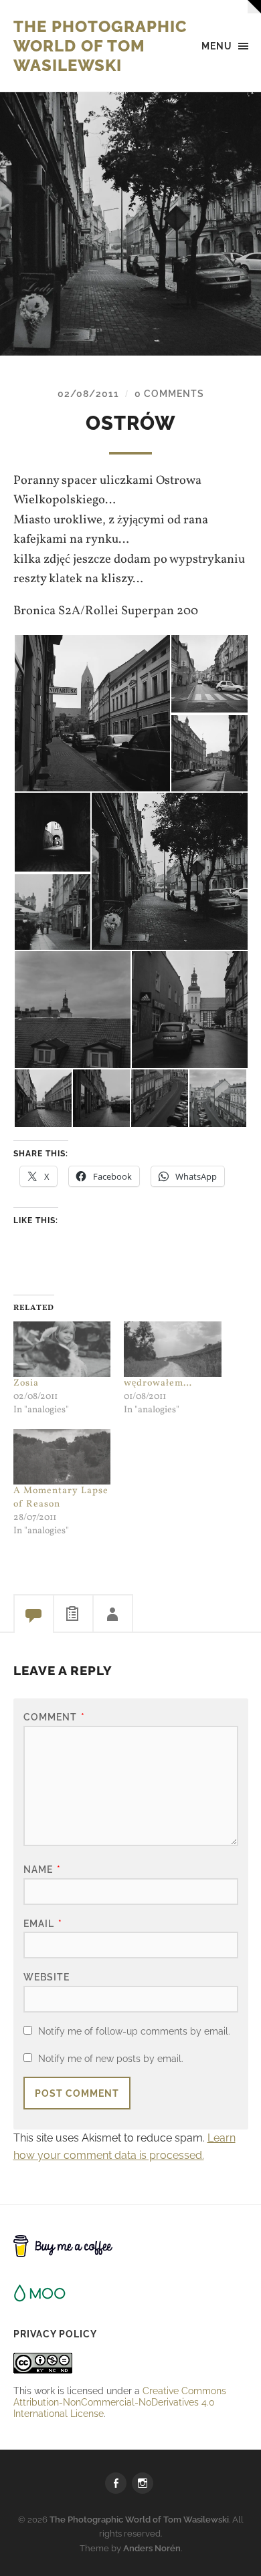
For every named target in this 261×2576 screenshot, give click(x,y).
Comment (54, 1717)
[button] (92, 713)
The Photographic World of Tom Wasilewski (100, 46)
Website (47, 1977)
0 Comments (169, 393)
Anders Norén (152, 2548)
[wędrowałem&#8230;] (173, 1349)
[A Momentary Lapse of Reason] (62, 1457)
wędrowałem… (158, 1383)
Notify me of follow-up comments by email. (134, 2031)
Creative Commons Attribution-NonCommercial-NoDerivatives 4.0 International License (120, 2402)
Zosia (26, 1383)
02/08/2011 (88, 393)
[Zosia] (62, 1349)
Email (43, 1923)
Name (42, 1869)
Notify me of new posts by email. (111, 2058)
